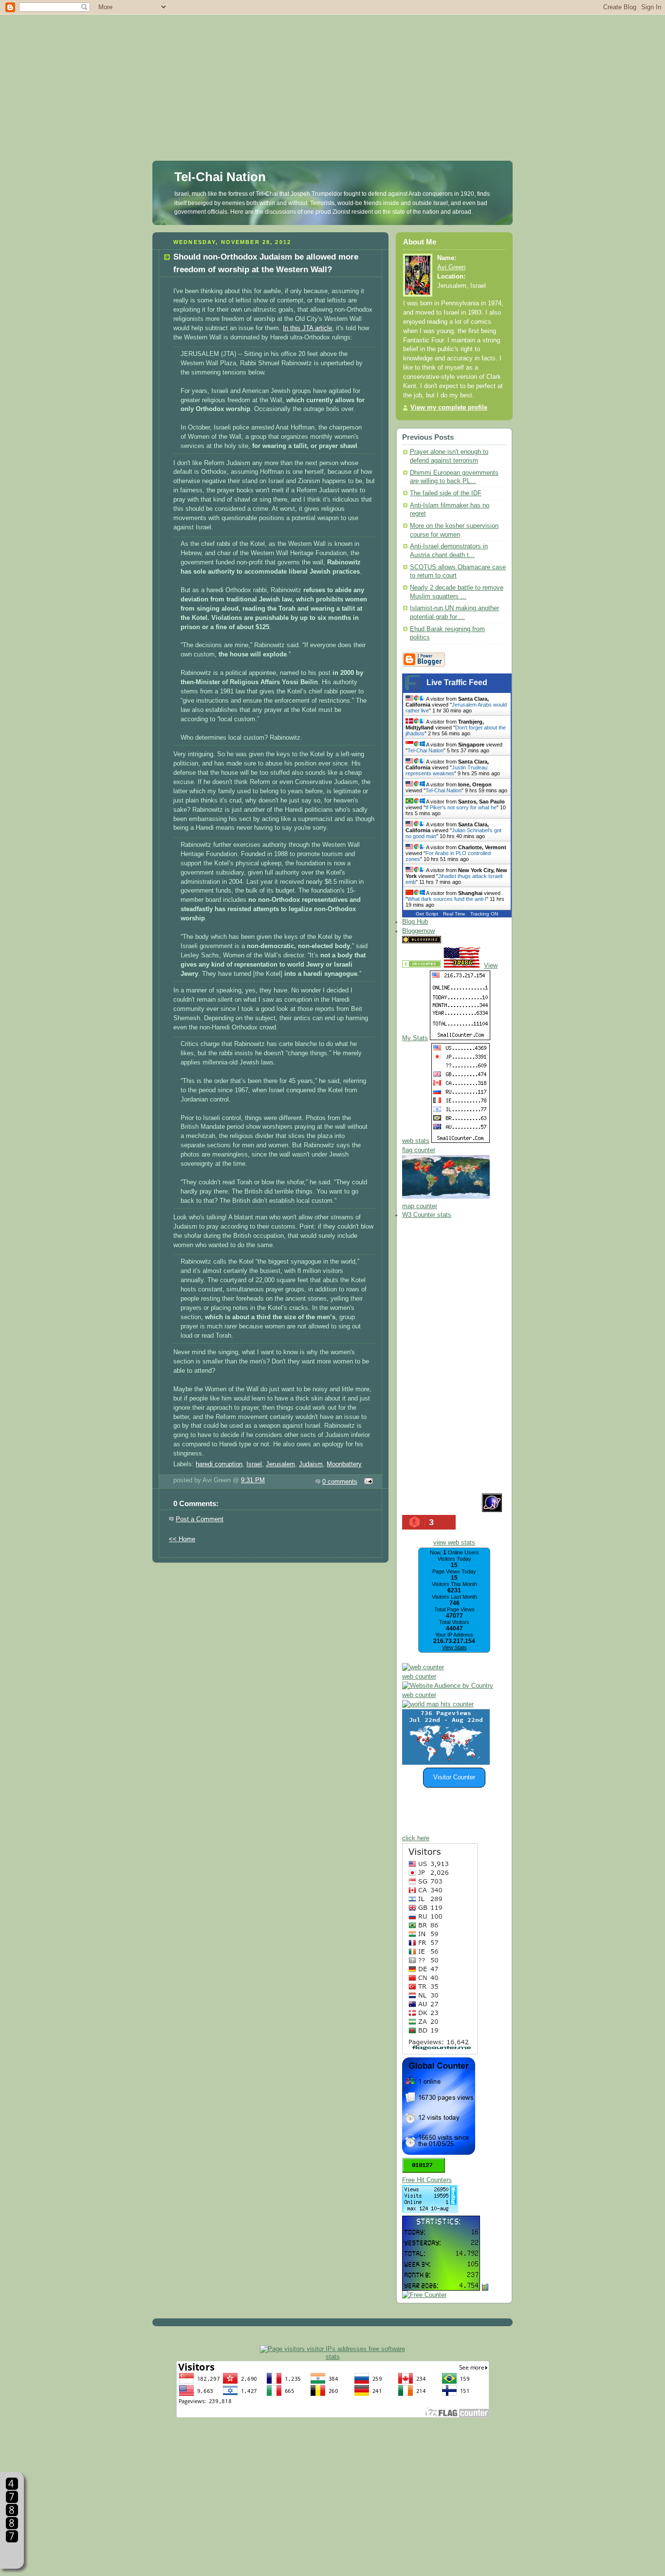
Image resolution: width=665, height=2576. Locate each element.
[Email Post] (367, 1482)
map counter (420, 1206)
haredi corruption (219, 1464)
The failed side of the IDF (446, 493)
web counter (419, 1677)
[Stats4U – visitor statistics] (441, 2286)
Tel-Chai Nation (220, 177)
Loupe (12, 2554)
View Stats (454, 1647)
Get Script (427, 914)
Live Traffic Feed (457, 682)
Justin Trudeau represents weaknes (446, 770)
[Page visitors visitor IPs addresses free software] (332, 2349)
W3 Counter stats (427, 1215)
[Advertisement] (332, 68)
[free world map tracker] (446, 1197)
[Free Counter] (460, 941)
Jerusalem (280, 1464)
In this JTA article (307, 328)
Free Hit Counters (427, 2180)
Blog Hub (415, 922)
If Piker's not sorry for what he (461, 807)
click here (416, 1838)
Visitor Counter (454, 1777)
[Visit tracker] (446, 1763)
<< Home (182, 1539)
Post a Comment (200, 1519)
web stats (416, 1141)
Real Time (454, 914)
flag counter (419, 1150)
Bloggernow (418, 931)
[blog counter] (438, 1704)
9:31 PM (253, 1480)
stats (333, 2357)
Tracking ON (484, 914)
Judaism (311, 1464)
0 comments (340, 1482)
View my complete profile (449, 408)
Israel (254, 1464)
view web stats (454, 1543)
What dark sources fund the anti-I (447, 899)
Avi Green (451, 267)
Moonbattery (344, 1464)
